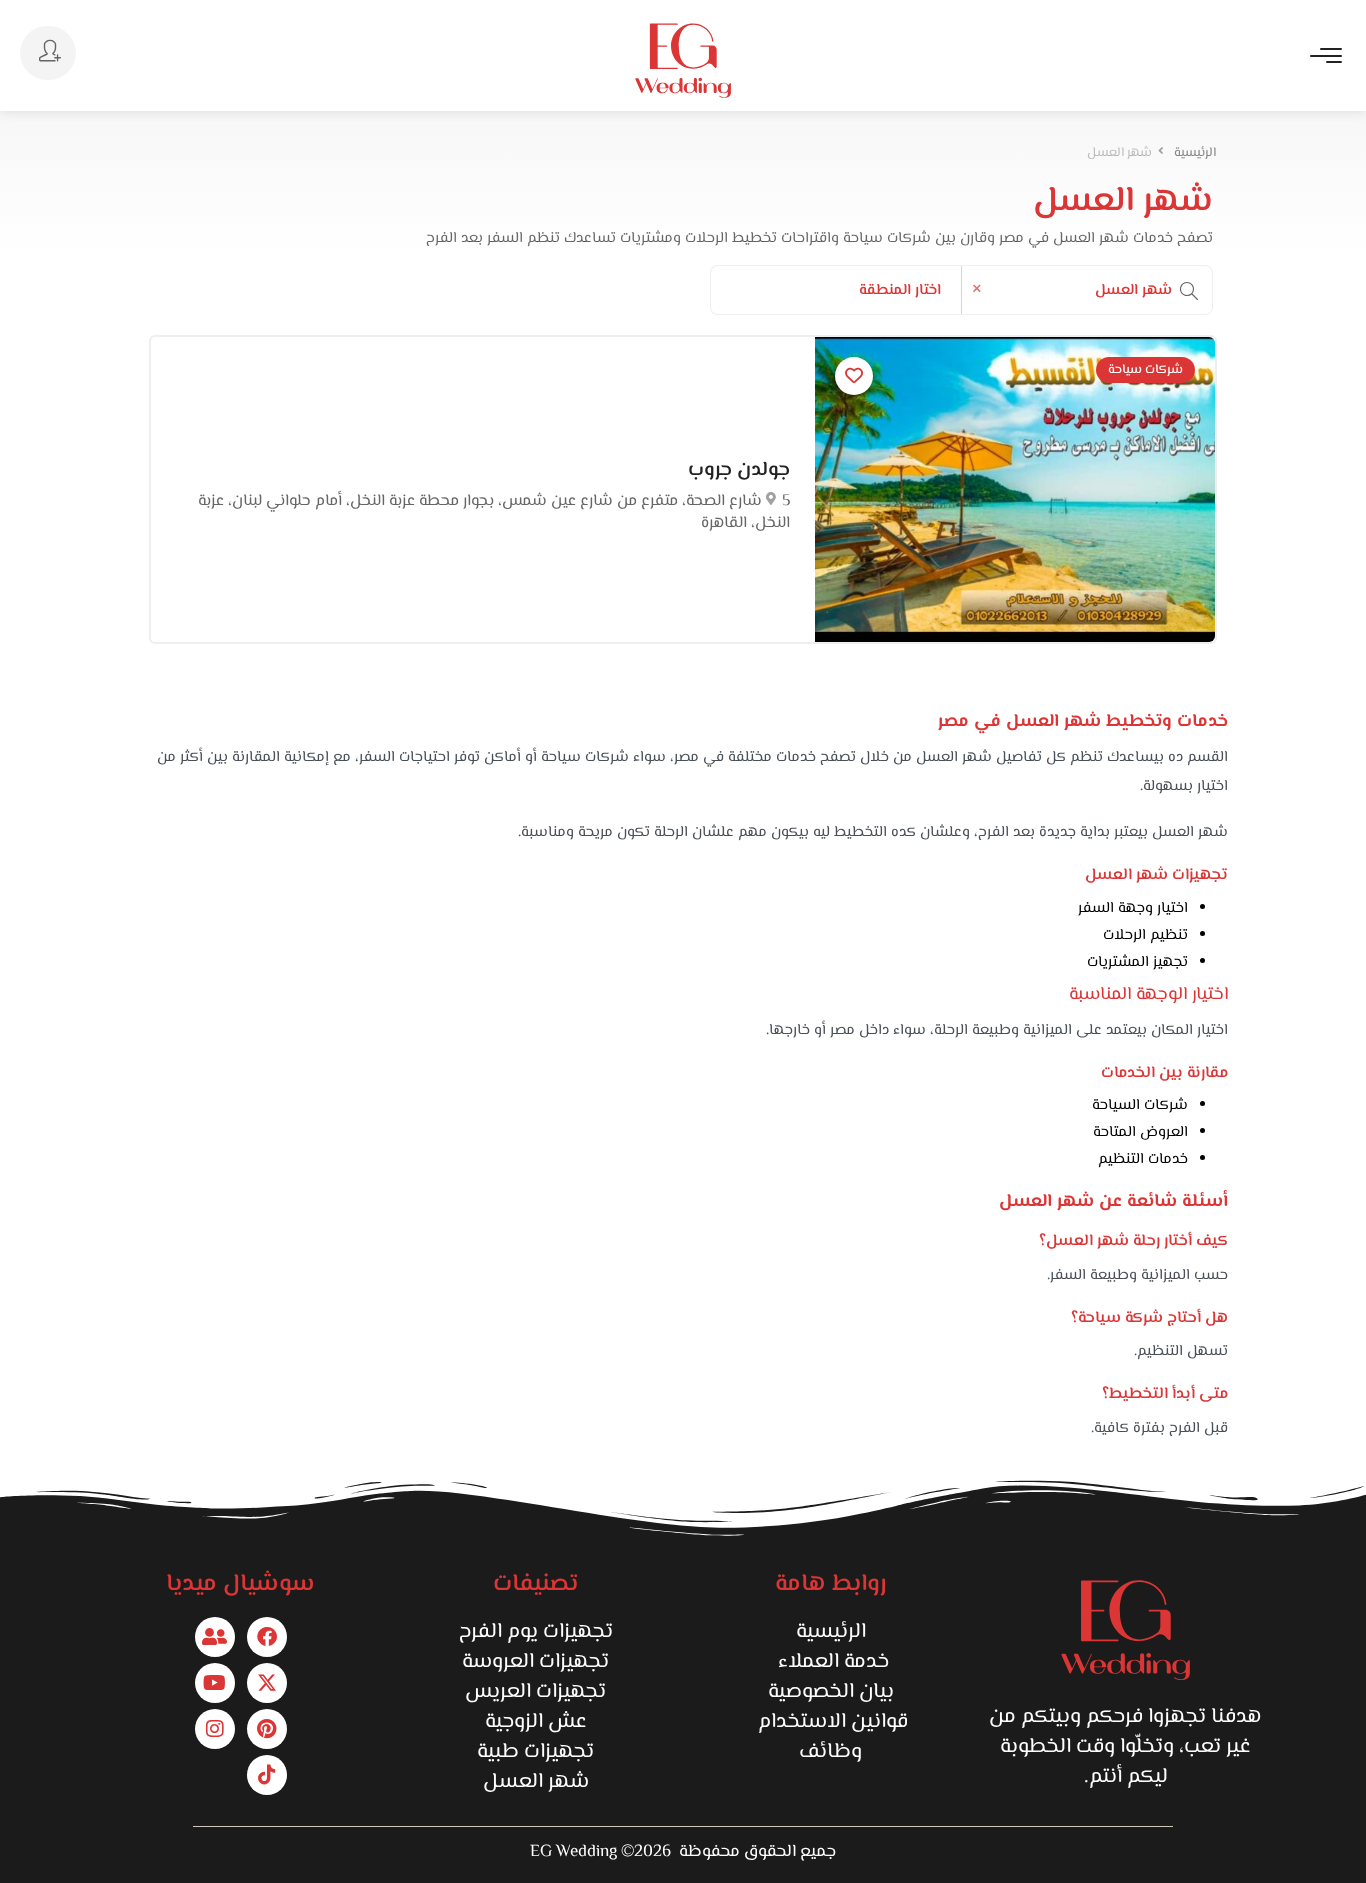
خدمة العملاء (831, 1662)
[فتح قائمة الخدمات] (1189, 291)
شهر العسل (536, 1782)
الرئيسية (831, 1632)
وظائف (830, 1752)
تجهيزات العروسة (535, 1662)
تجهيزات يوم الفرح (536, 1632)
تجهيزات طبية (535, 1752)
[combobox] (1087, 291)
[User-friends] (215, 1637)
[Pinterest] (267, 1729)
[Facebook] (267, 1637)
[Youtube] (215, 1683)
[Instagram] (215, 1729)
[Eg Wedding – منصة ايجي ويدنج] (683, 60)
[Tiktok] (267, 1775)
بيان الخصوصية (831, 1692)
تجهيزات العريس (535, 1692)
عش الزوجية (536, 1722)
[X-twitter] (267, 1683)
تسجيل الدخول (48, 53)
